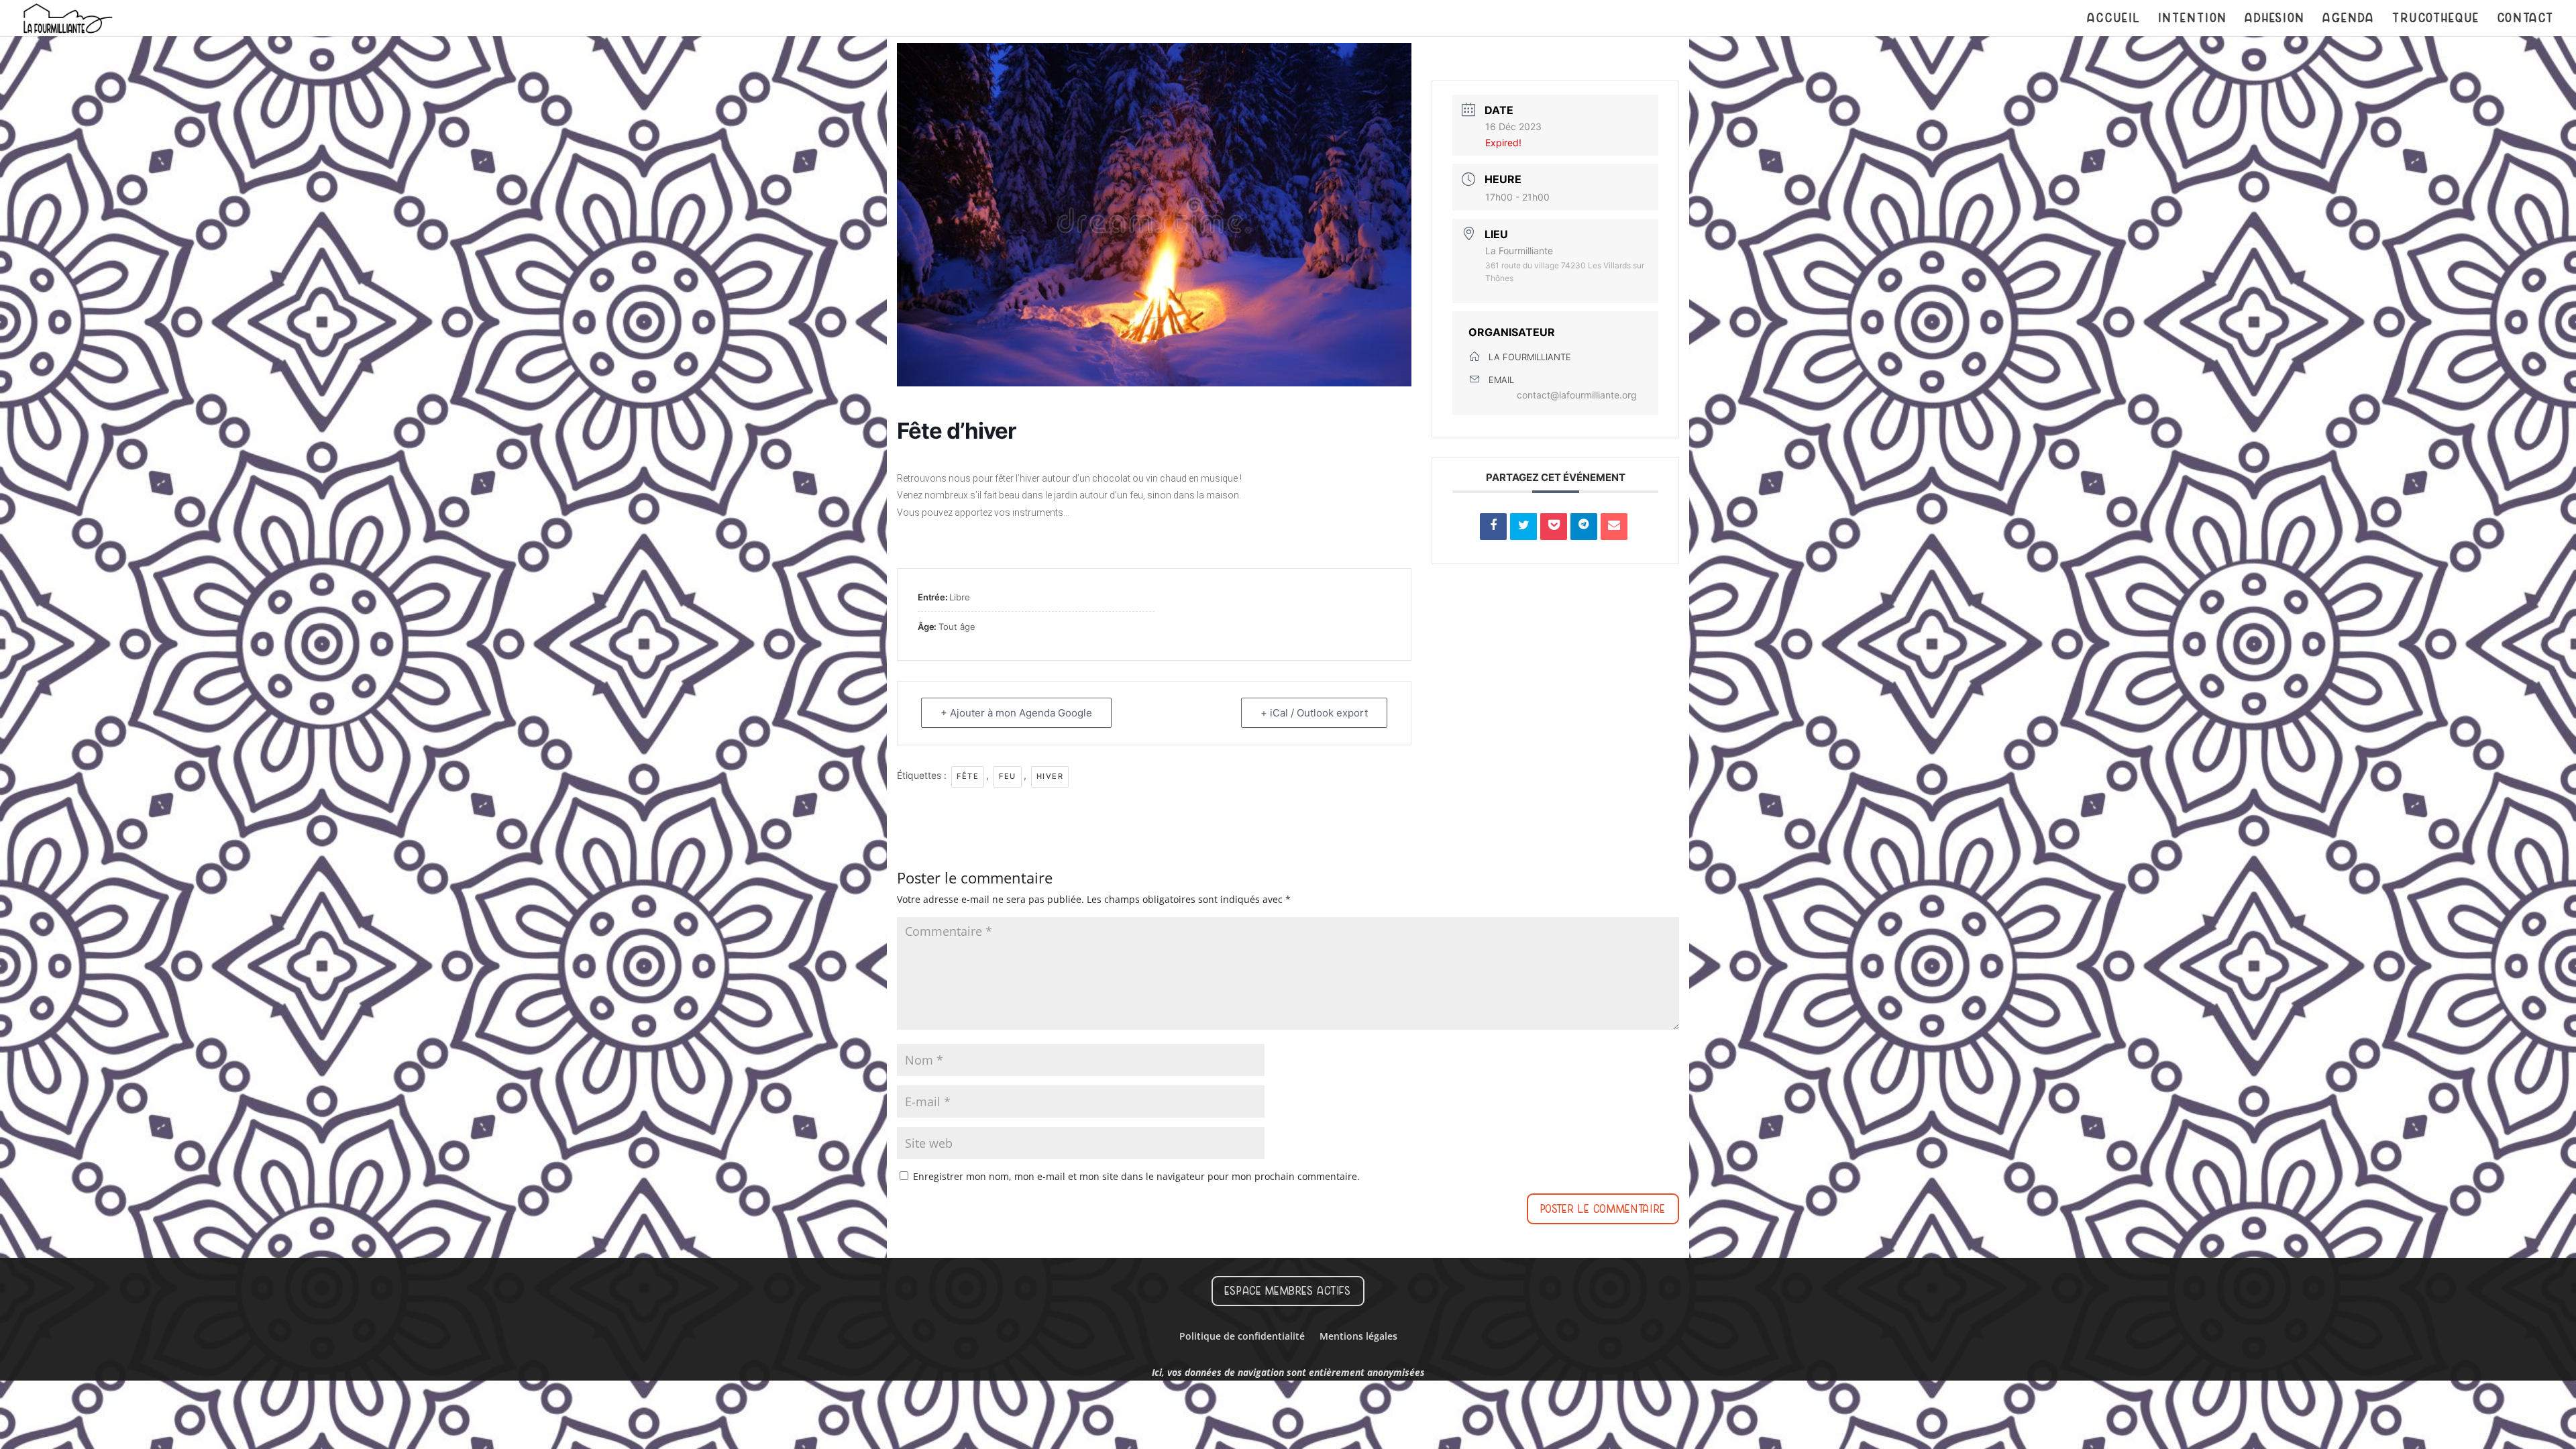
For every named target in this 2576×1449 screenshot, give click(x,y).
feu (1008, 776)
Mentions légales (1358, 1337)
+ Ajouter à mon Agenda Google (1016, 713)
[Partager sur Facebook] (1493, 527)
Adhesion (2275, 19)
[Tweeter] (1523, 527)
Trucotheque (2436, 19)
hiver (1050, 776)
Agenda (2349, 19)
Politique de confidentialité (1242, 1337)
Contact (2526, 19)
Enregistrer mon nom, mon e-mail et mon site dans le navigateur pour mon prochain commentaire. (1136, 1176)
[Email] (1614, 527)
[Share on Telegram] (1584, 527)
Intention (2193, 19)
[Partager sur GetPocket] (1554, 527)
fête (968, 776)
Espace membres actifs (1288, 1291)
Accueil (2114, 19)
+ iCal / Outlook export (1314, 713)
